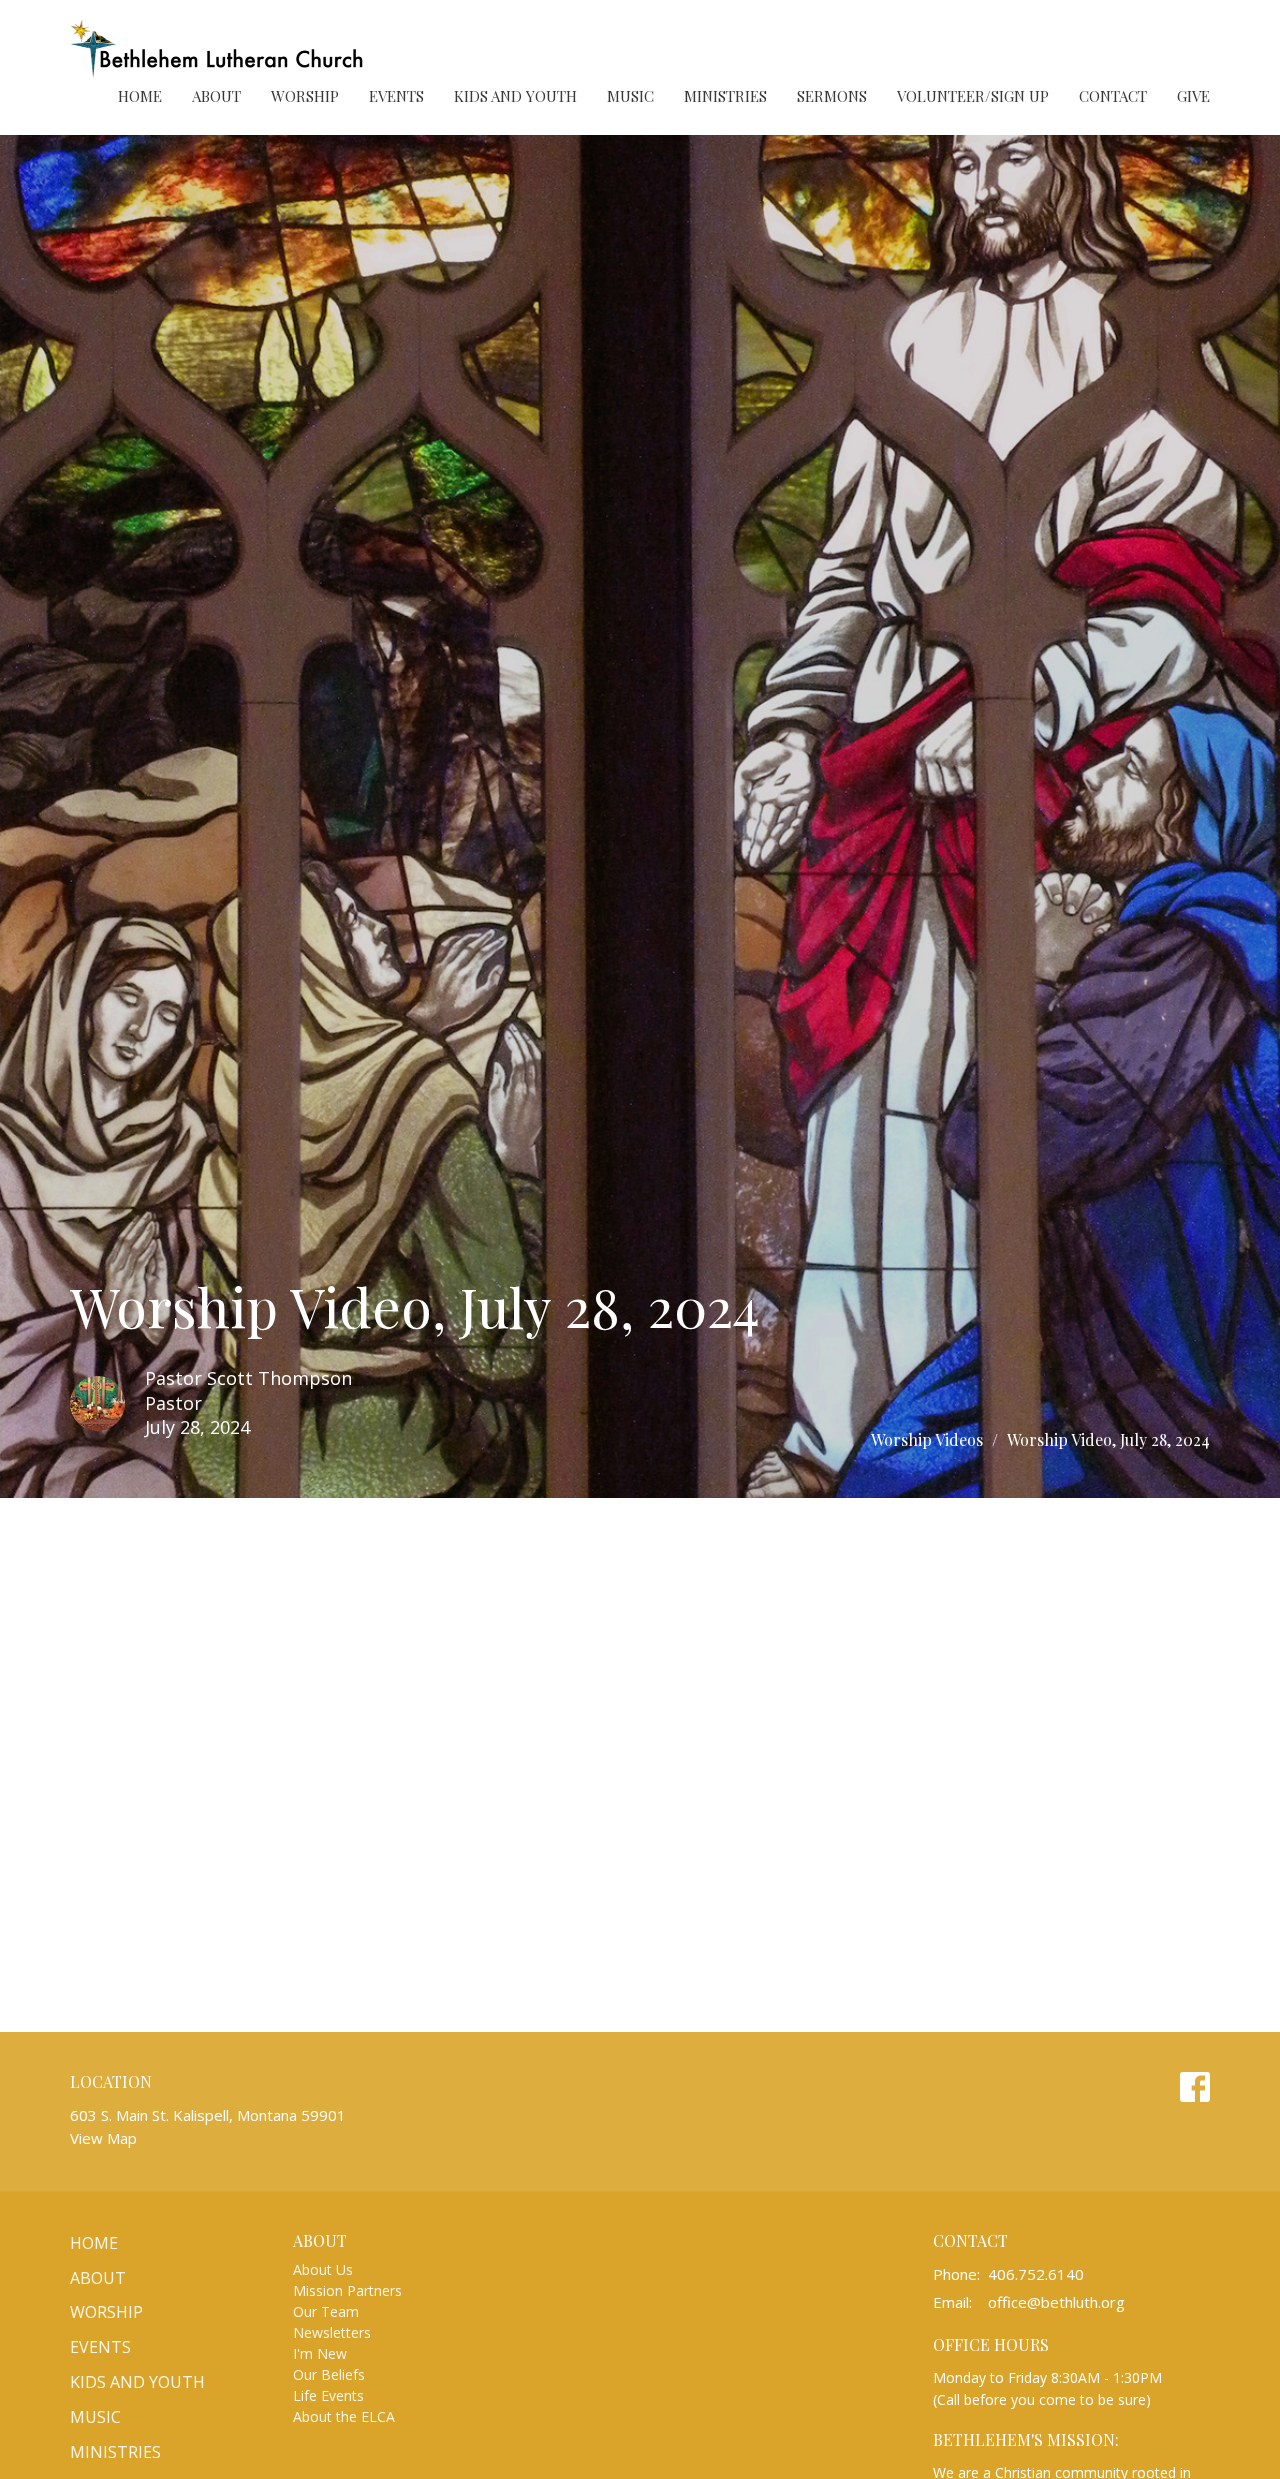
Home (140, 96)
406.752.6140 (1036, 2274)
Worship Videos (927, 1439)
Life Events (328, 2395)
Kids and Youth (515, 96)
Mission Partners (347, 2290)
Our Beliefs (329, 2374)
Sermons (832, 96)
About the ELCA (344, 2416)
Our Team (326, 2311)
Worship (305, 96)
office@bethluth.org (1056, 2302)
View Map (103, 2138)
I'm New (320, 2353)
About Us (323, 2269)
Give (1193, 96)
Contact (1113, 96)
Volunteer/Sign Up (973, 96)
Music (630, 96)
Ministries (725, 96)
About (216, 96)
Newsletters (332, 2332)
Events (396, 96)
